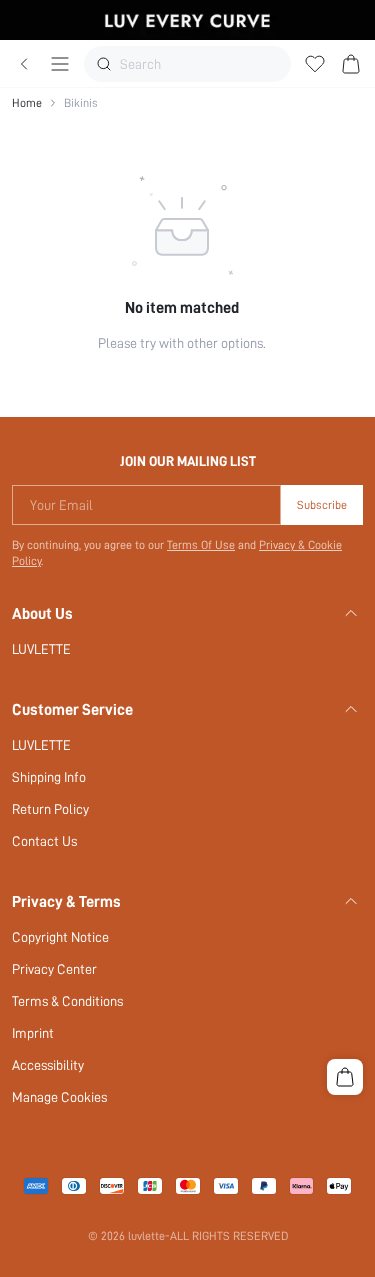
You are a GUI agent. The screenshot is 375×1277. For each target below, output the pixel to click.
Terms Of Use (201, 545)
